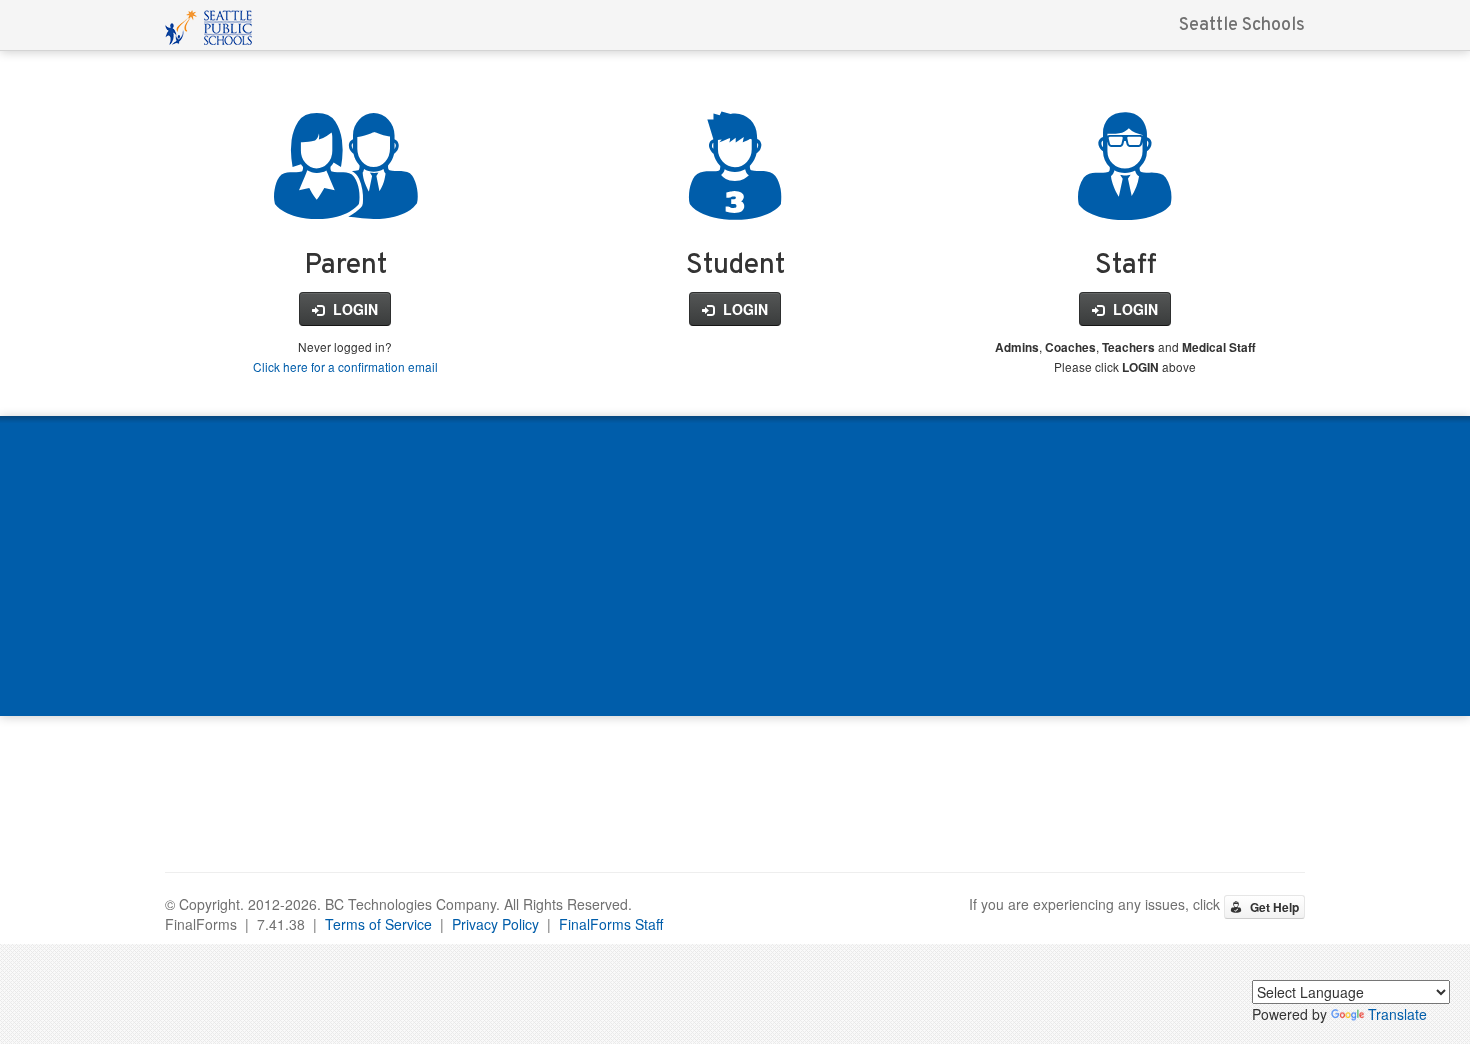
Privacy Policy (495, 924)
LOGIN (353, 309)
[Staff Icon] (1125, 197)
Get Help (1273, 907)
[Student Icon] (735, 197)
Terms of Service (378, 924)
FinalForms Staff (611, 924)
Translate (1397, 1014)
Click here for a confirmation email (345, 366)
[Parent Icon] (345, 197)
